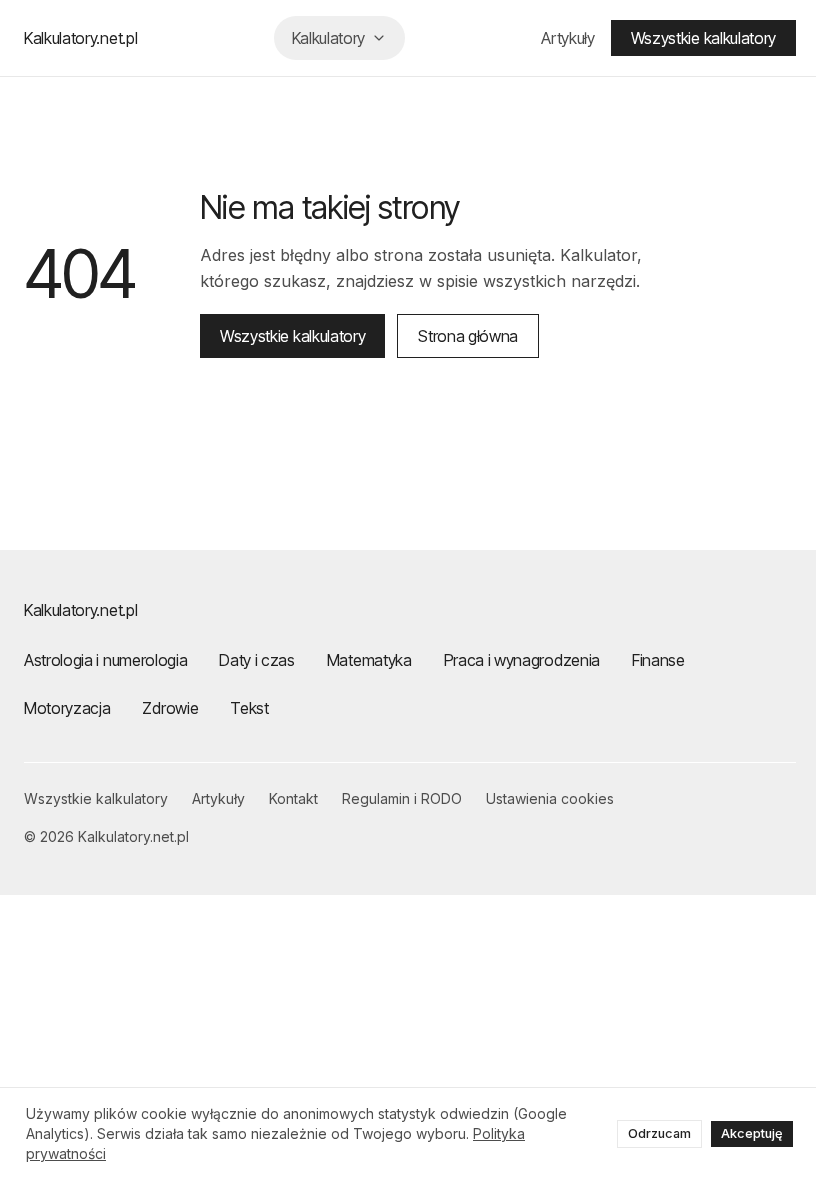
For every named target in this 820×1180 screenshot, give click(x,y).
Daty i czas (256, 660)
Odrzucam (652, 1133)
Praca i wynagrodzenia (522, 660)
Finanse (658, 660)
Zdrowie (170, 708)
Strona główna (468, 336)
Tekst (249, 708)
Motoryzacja (67, 708)
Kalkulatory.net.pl (80, 38)
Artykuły (552, 38)
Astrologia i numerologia (105, 660)
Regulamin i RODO (402, 798)
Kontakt (293, 798)
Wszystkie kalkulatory (688, 38)
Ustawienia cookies (550, 798)
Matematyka (369, 660)
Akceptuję (745, 1133)
